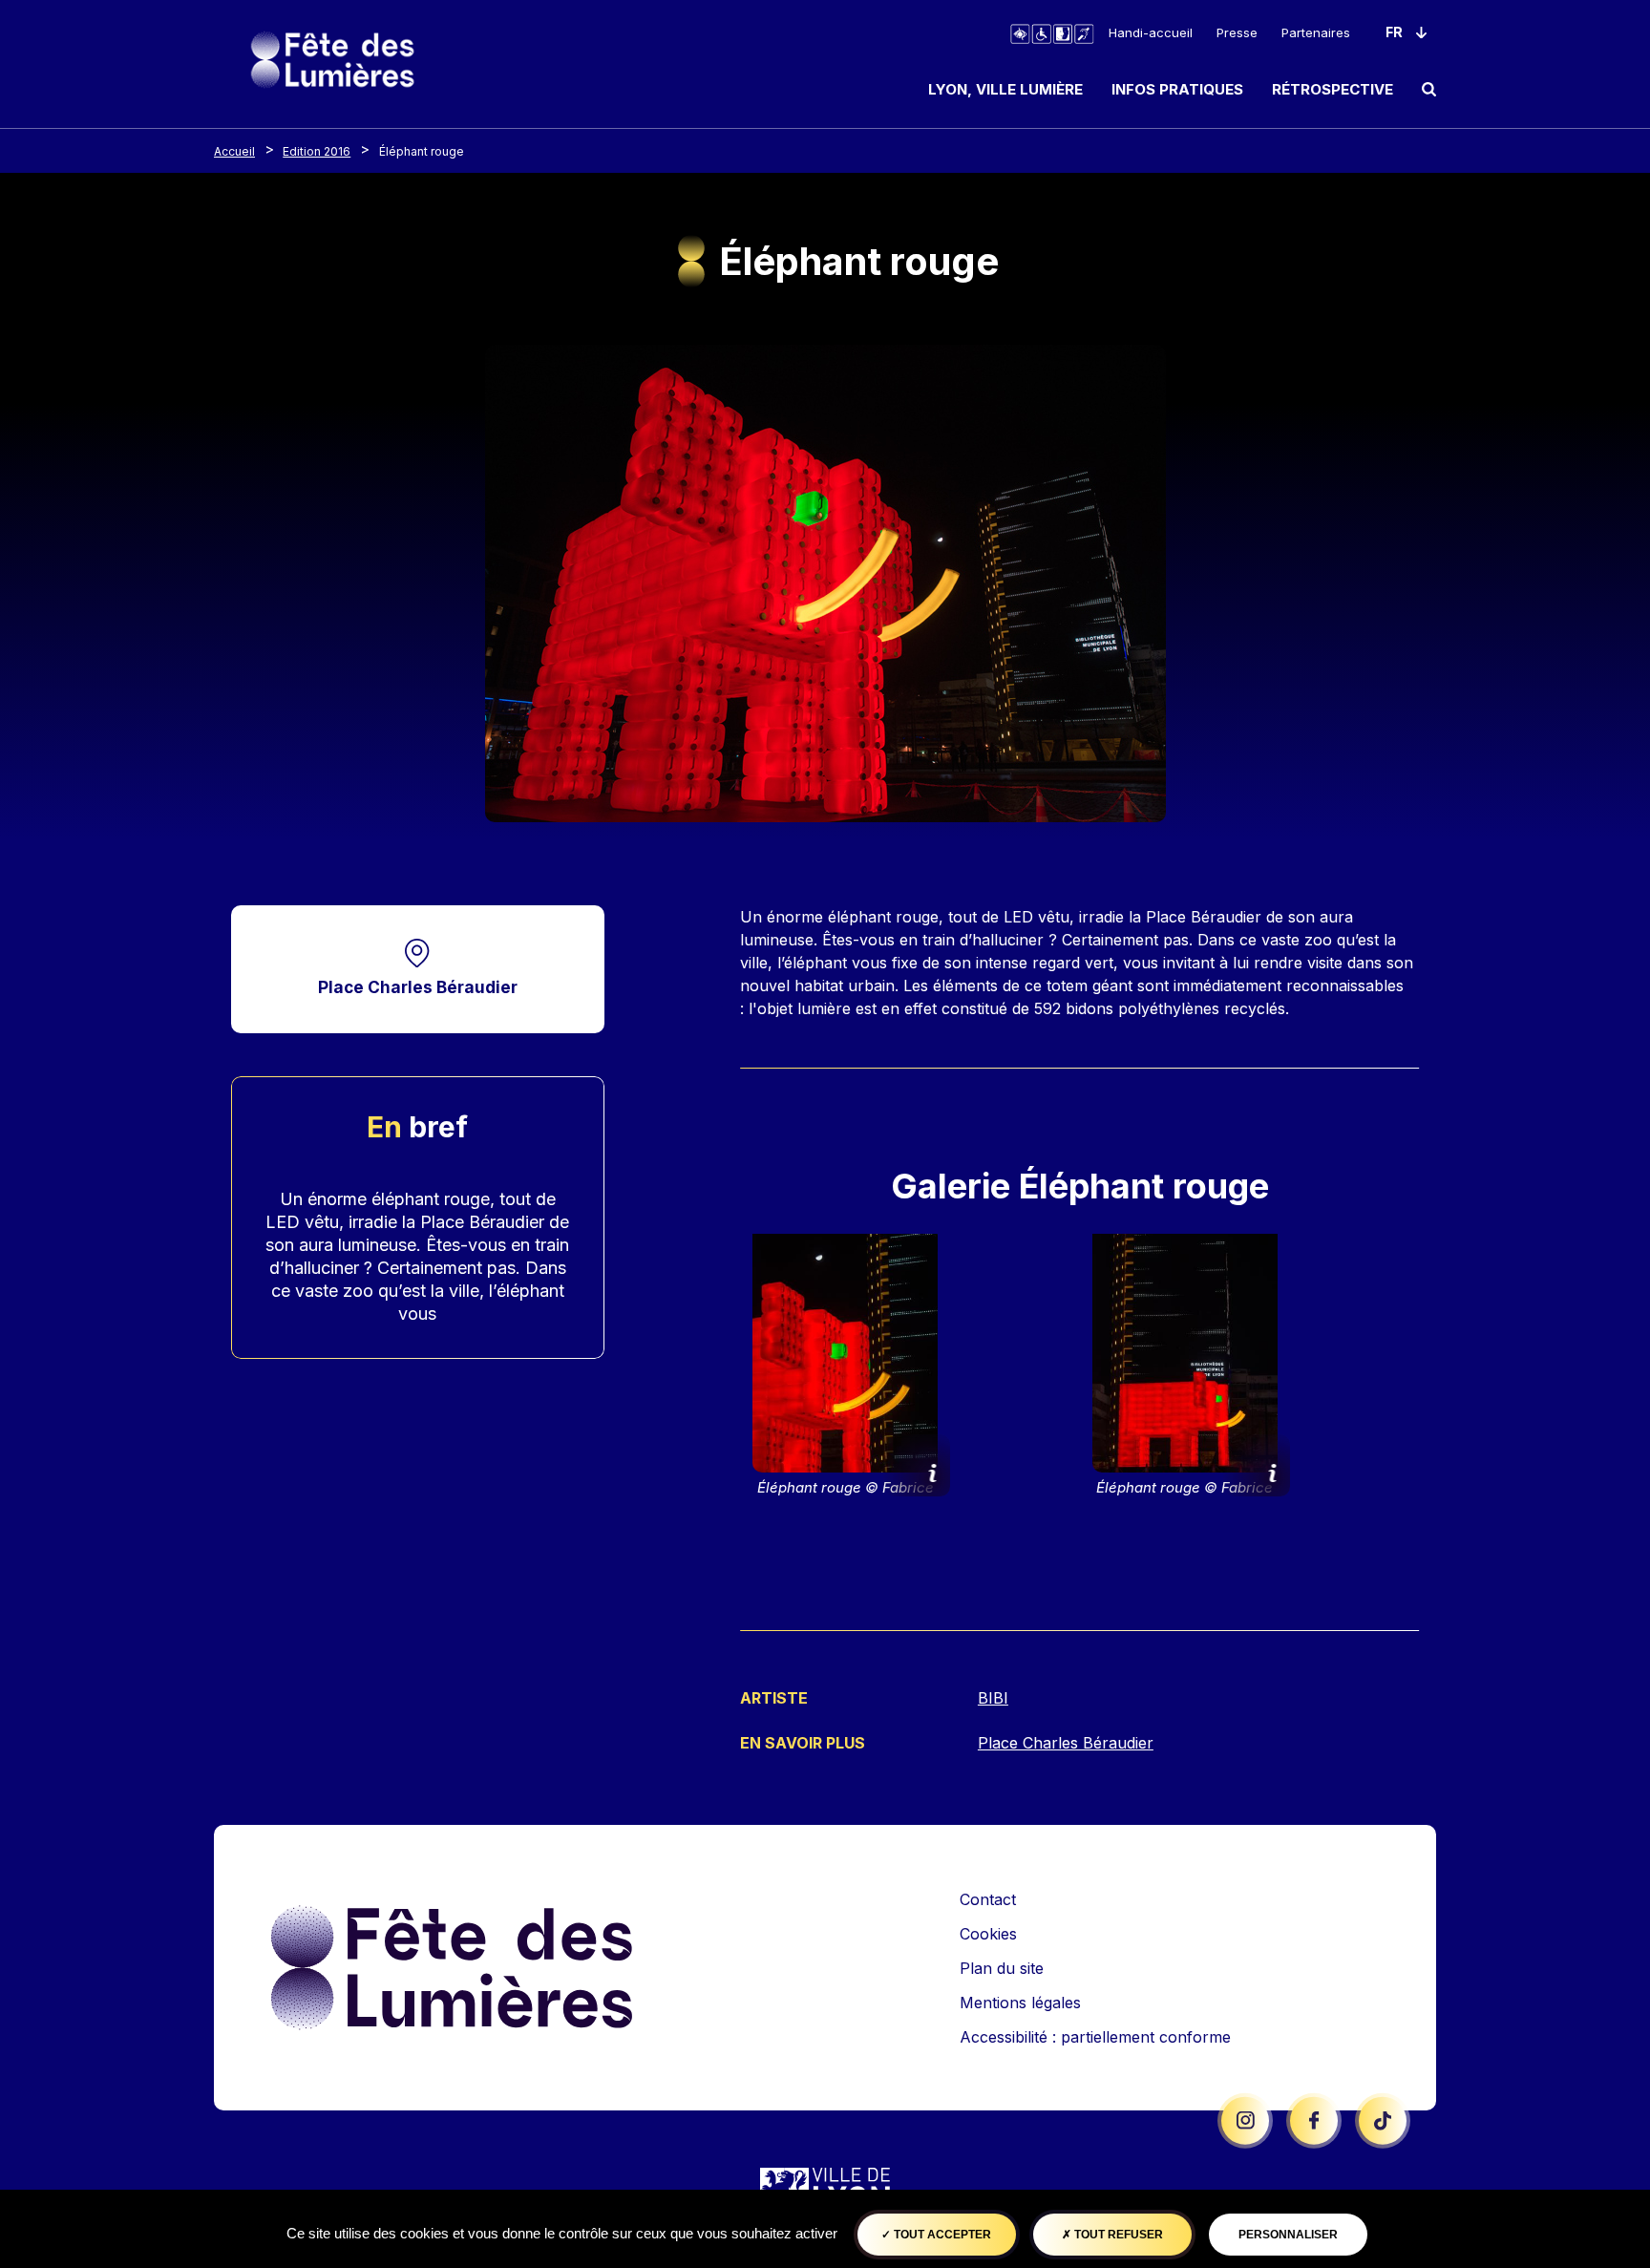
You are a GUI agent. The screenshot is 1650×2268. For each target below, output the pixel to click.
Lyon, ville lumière (1005, 89)
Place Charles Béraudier (418, 987)
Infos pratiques (1177, 89)
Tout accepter (941, 2235)
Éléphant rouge (422, 151)
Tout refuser (1117, 2235)
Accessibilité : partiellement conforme (1095, 2037)
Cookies (988, 1934)
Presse (1237, 32)
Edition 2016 (317, 151)
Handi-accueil (1151, 32)
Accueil (234, 151)
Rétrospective (1333, 89)
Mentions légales (1020, 2003)
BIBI (993, 1698)
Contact (988, 1899)
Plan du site (1002, 1968)
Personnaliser (1288, 2235)
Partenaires (1316, 32)
